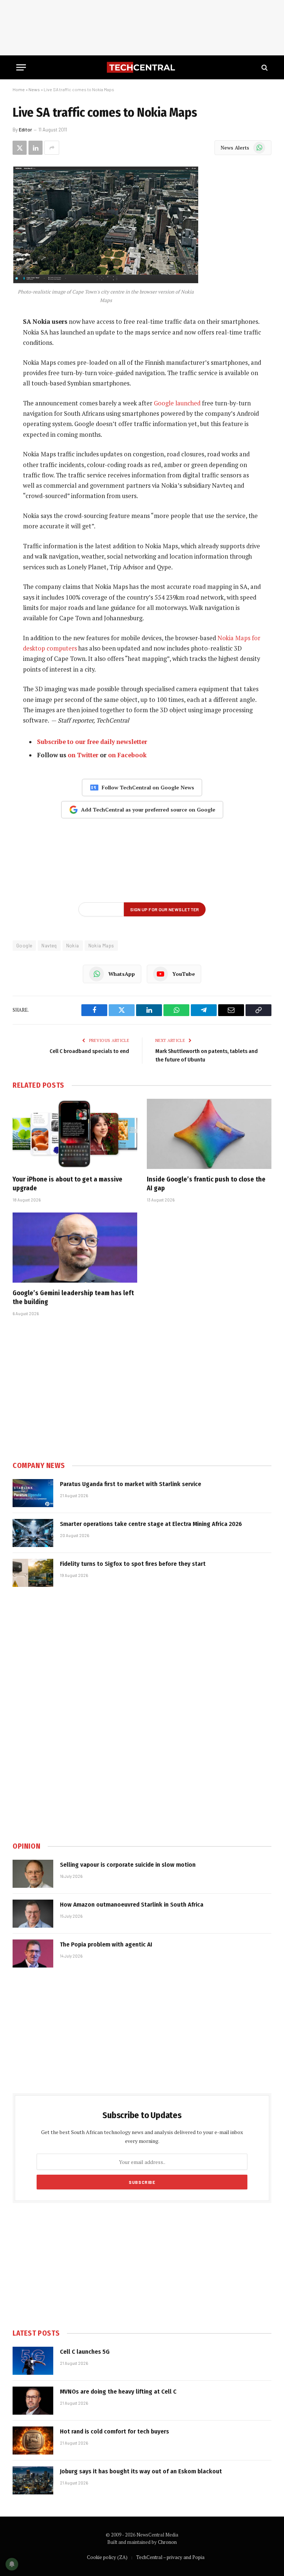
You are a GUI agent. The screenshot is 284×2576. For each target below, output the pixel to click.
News (34, 89)
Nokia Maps (101, 946)
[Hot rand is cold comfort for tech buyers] (33, 2440)
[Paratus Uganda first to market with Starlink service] (33, 1493)
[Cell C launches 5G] (33, 2361)
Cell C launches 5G (85, 2352)
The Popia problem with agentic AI (106, 1944)
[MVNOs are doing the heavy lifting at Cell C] (33, 2401)
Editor (26, 130)
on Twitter (83, 755)
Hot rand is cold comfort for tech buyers (114, 2431)
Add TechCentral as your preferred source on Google (148, 809)
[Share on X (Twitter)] (20, 148)
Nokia (73, 946)
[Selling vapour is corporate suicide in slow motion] (33, 1874)
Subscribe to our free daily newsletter (92, 742)
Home (19, 89)
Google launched (177, 403)
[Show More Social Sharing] (52, 148)
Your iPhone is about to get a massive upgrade (67, 1184)
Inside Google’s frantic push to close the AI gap (206, 1184)
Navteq (49, 946)
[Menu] (21, 67)
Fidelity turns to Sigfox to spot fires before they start (133, 1564)
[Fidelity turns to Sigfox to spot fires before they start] (33, 1573)
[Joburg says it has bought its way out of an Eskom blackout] (33, 2480)
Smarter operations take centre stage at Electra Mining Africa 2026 (151, 1524)
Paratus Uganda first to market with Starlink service (131, 1484)
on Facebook (127, 755)
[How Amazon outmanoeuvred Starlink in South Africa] (33, 1914)
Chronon (167, 2542)
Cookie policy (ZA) (107, 2557)
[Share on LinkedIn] (35, 148)
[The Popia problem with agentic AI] (33, 1954)
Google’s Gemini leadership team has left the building (73, 1297)
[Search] (264, 67)
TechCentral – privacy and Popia (170, 2557)
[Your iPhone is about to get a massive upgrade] (75, 1134)
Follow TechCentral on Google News (148, 787)
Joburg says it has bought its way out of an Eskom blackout (141, 2471)
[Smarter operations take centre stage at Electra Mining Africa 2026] (33, 1533)
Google (24, 946)
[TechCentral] (142, 67)
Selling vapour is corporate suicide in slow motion (128, 1865)
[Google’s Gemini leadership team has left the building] (75, 1248)
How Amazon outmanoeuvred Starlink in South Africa (132, 1905)
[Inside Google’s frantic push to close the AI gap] (209, 1134)
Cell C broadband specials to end (89, 1051)
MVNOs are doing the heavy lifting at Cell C (118, 2392)
